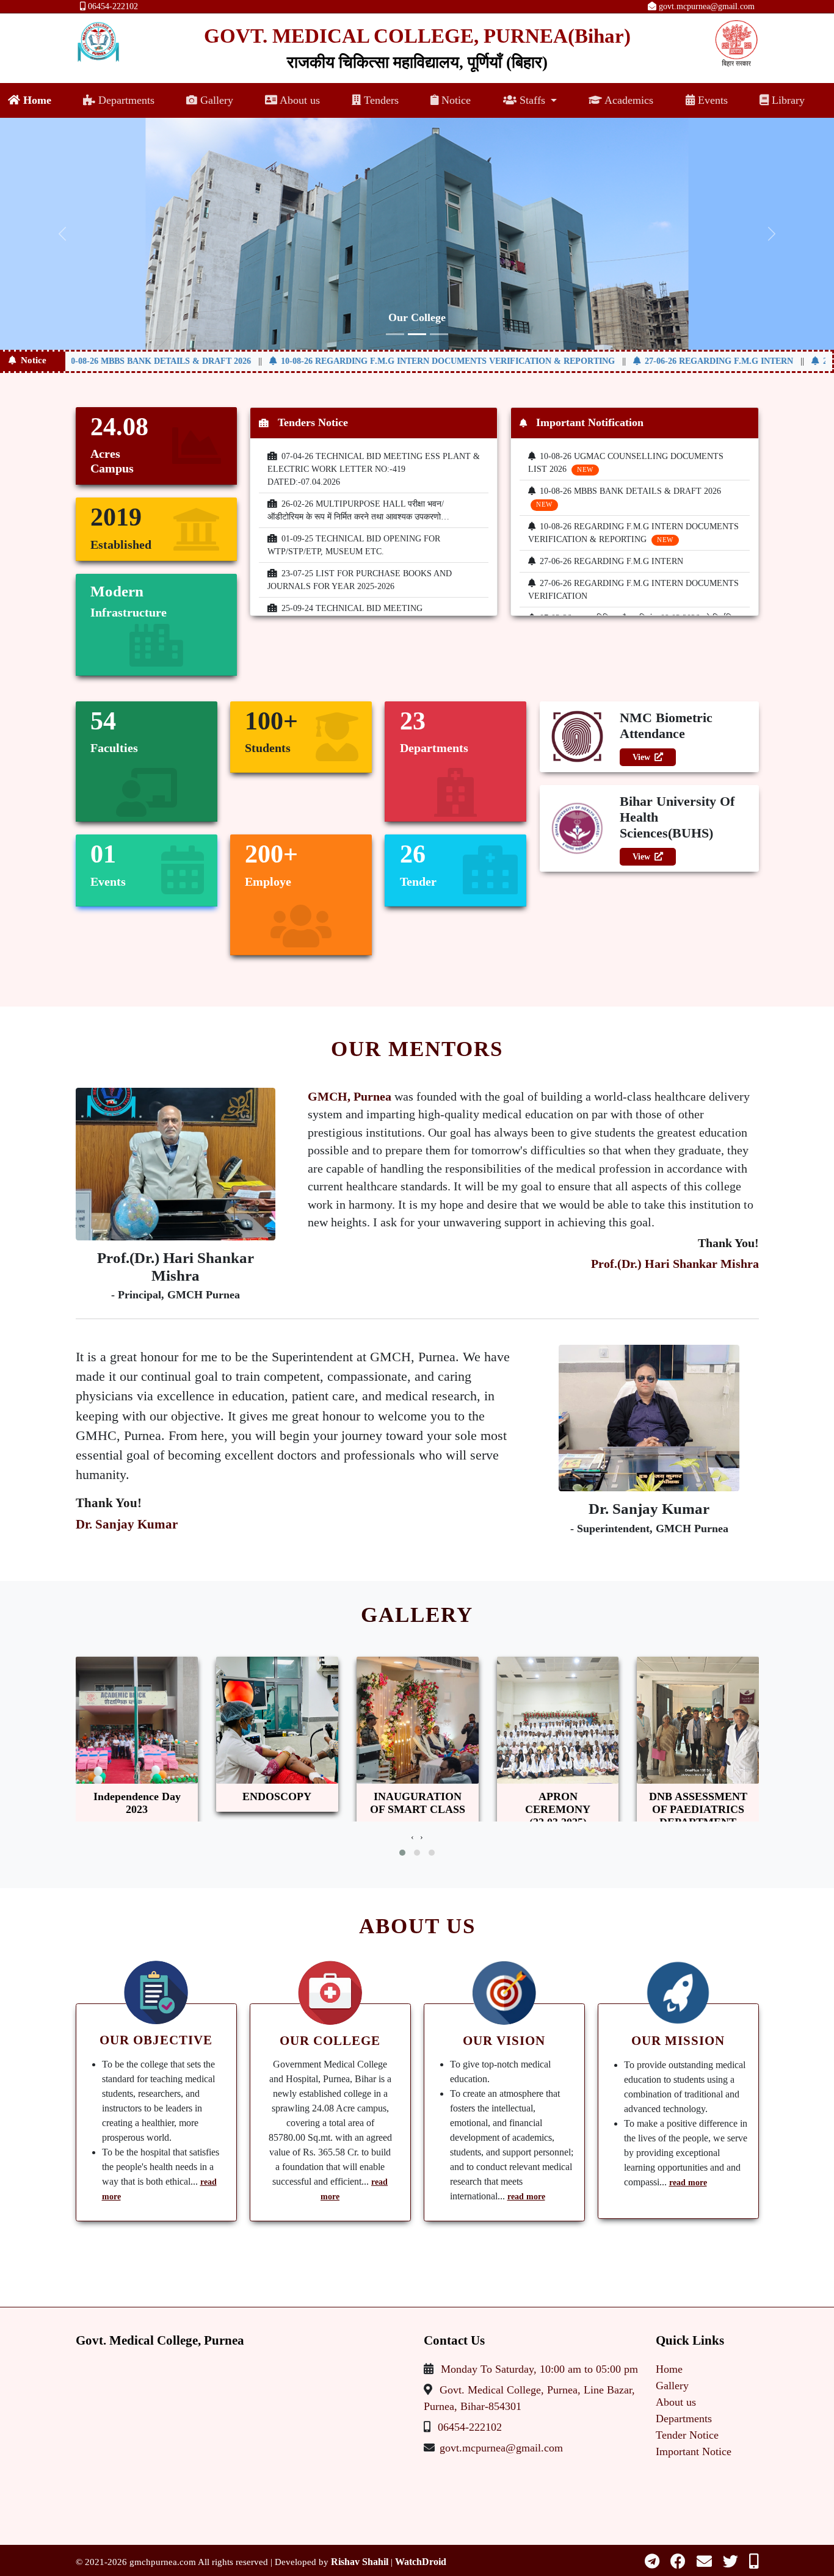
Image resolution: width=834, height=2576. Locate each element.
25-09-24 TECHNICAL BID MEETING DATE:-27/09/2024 (345, 615)
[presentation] (412, 1837)
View (641, 757)
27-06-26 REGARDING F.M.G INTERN (681, 361)
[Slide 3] (439, 334)
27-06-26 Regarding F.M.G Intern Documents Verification (633, 590)
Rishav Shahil (360, 2562)
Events (711, 100)
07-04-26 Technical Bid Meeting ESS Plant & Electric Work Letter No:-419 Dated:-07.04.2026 (374, 469)
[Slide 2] (417, 334)
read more (526, 2197)
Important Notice (694, 2451)
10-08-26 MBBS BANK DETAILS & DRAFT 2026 (121, 361)
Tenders (380, 100)
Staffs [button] (532, 100)
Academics (628, 100)
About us (299, 100)
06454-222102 (112, 6)
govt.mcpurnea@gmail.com (705, 6)
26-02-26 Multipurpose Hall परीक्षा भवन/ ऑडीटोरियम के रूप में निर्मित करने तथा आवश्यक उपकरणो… (358, 510)
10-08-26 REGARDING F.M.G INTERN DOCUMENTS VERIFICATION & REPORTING (410, 361)
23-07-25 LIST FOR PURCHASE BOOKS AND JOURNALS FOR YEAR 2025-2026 (360, 580)
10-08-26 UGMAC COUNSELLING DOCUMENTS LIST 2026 (626, 463)
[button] (402, 1853)
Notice (455, 100)
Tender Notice (687, 2435)
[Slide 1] (395, 334)
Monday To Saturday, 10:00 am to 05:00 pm (539, 2369)
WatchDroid (421, 2562)
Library (787, 100)
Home (36, 100)
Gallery (215, 100)
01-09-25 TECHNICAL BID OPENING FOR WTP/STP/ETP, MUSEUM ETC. (354, 545)
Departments (125, 100)
